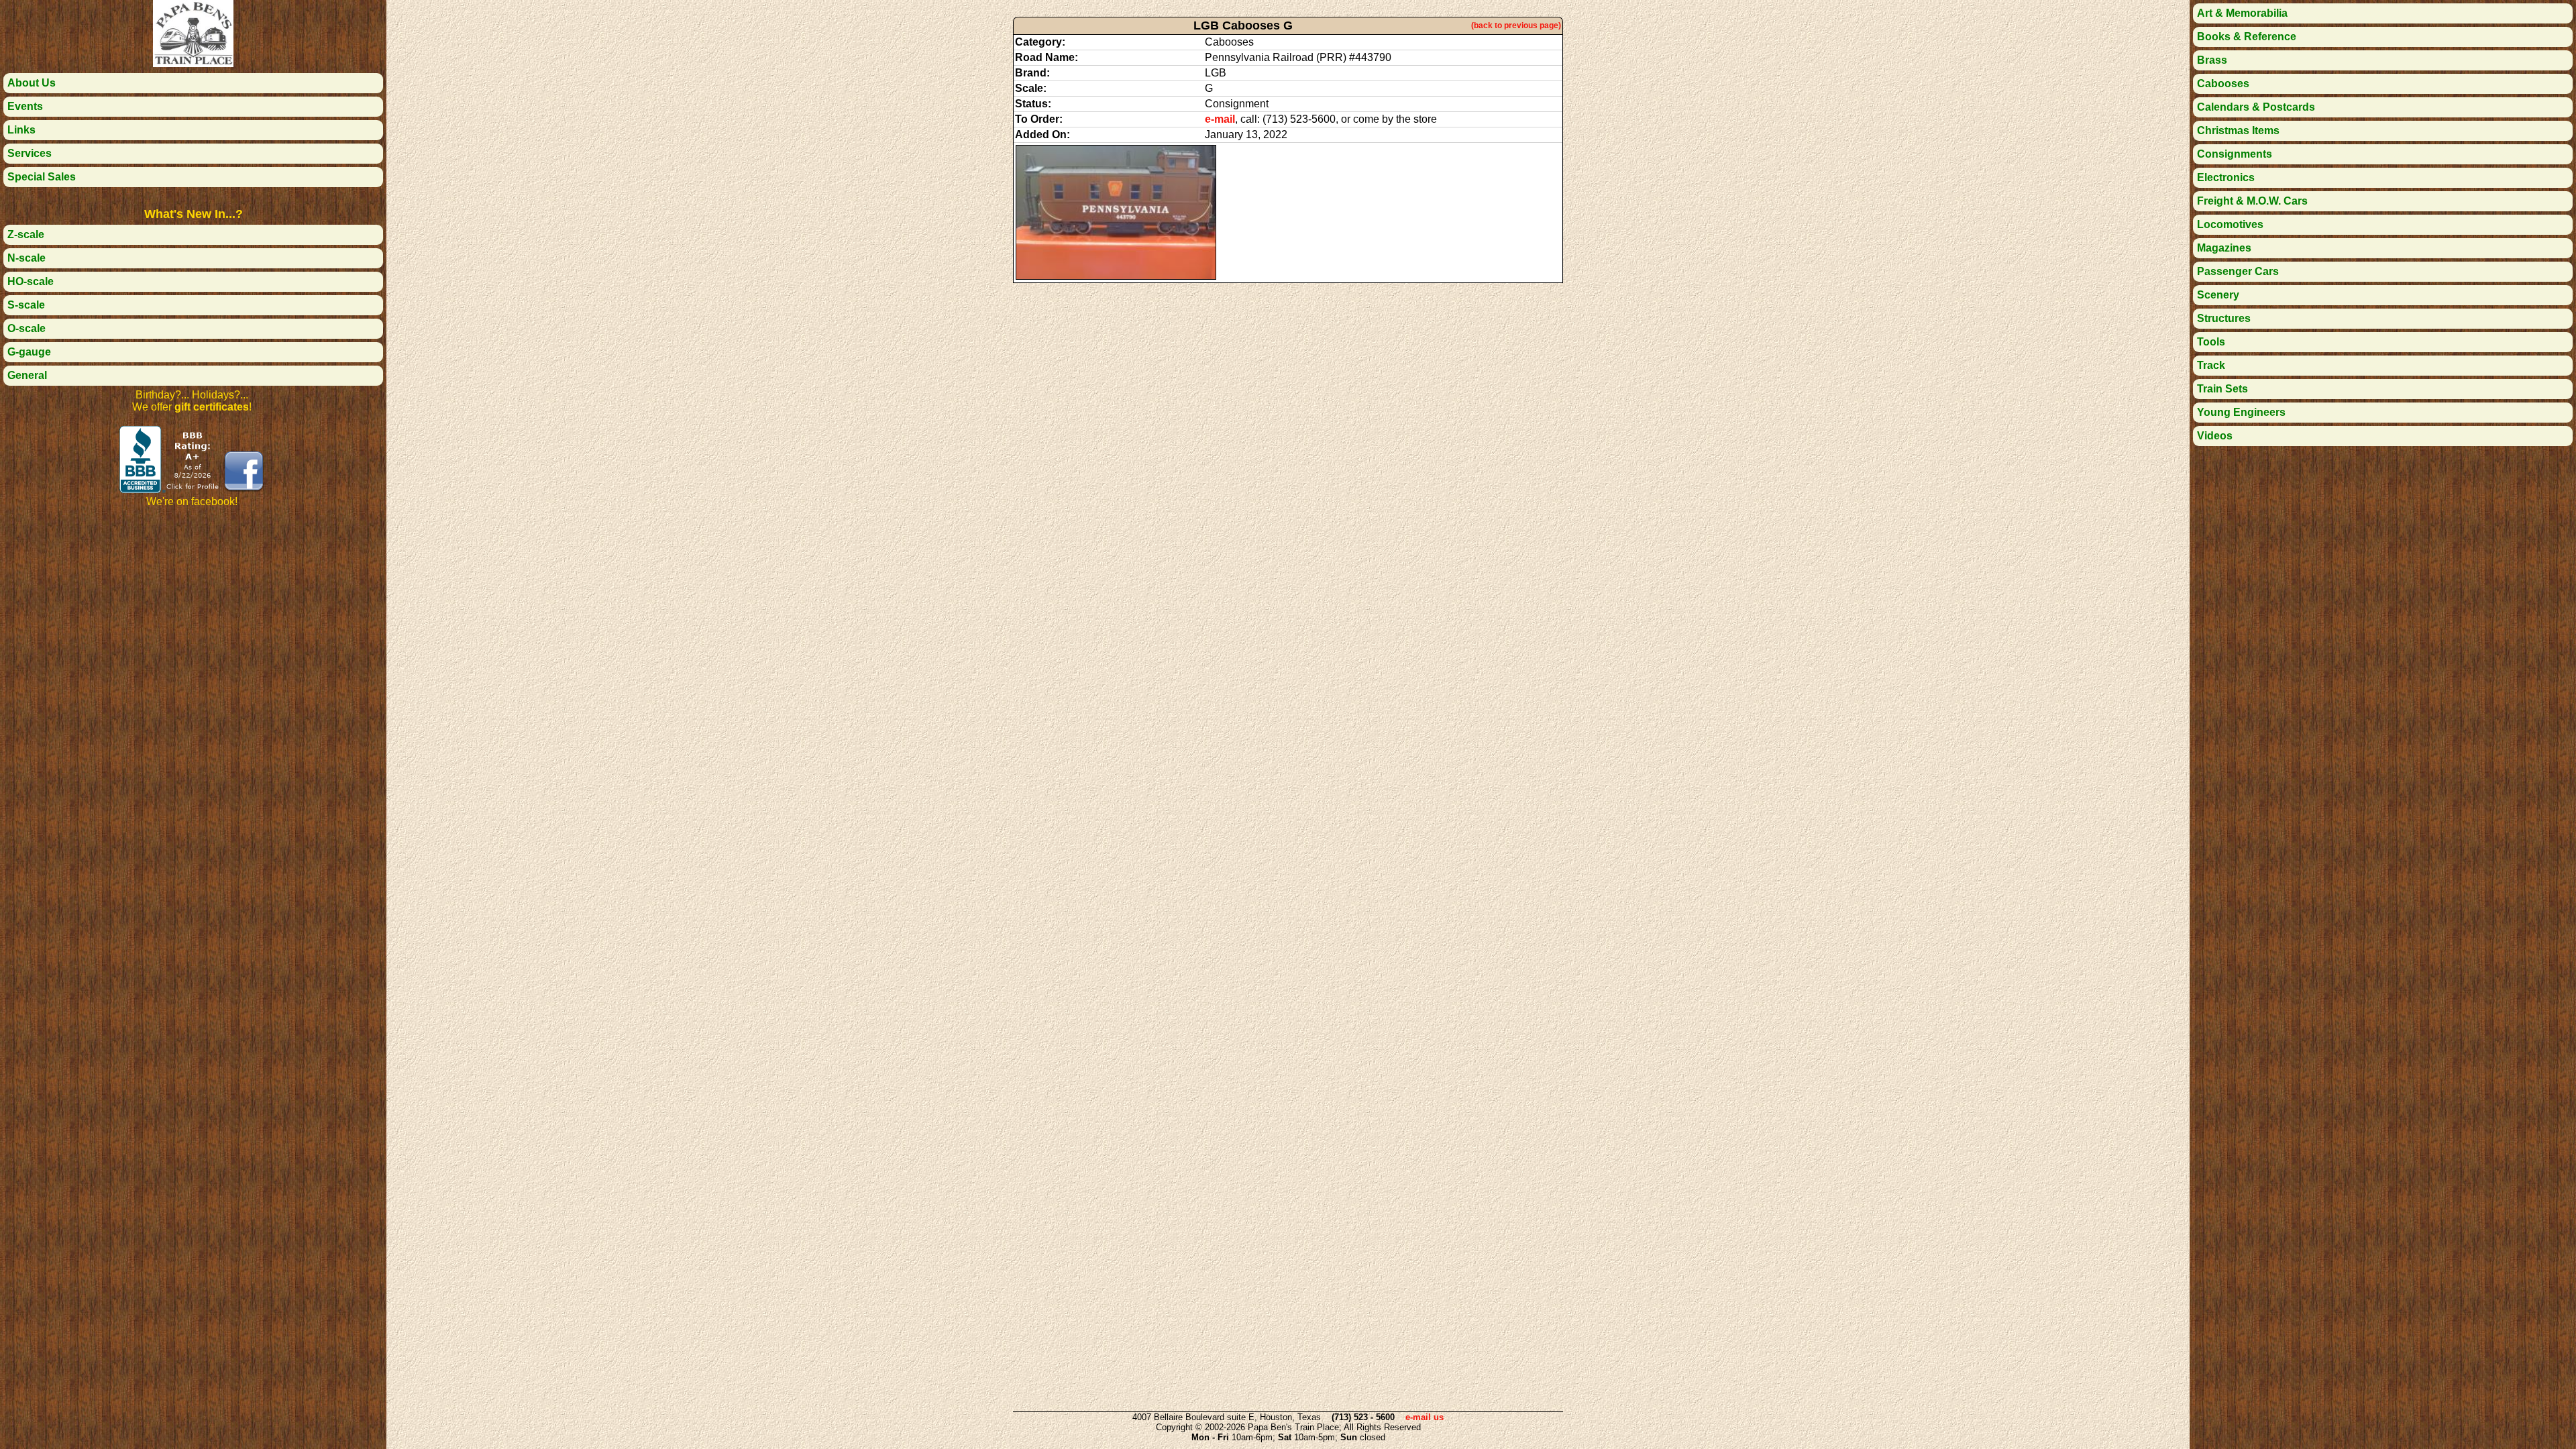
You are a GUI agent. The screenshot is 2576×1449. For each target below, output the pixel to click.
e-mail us (1425, 1417)
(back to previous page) (1516, 25)
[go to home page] (193, 63)
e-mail (1220, 119)
